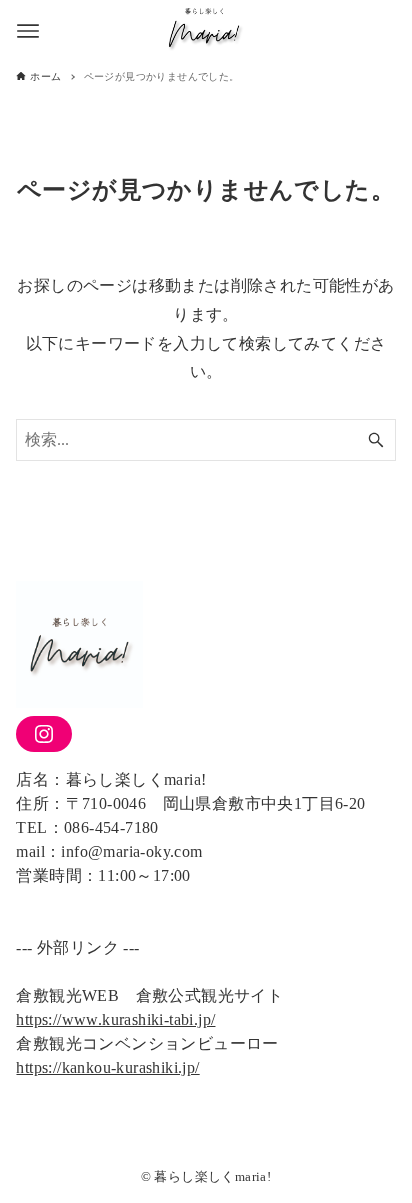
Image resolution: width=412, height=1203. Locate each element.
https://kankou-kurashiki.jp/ (107, 1067)
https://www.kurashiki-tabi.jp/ (115, 1019)
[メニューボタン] (28, 31)
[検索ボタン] (376, 440)
